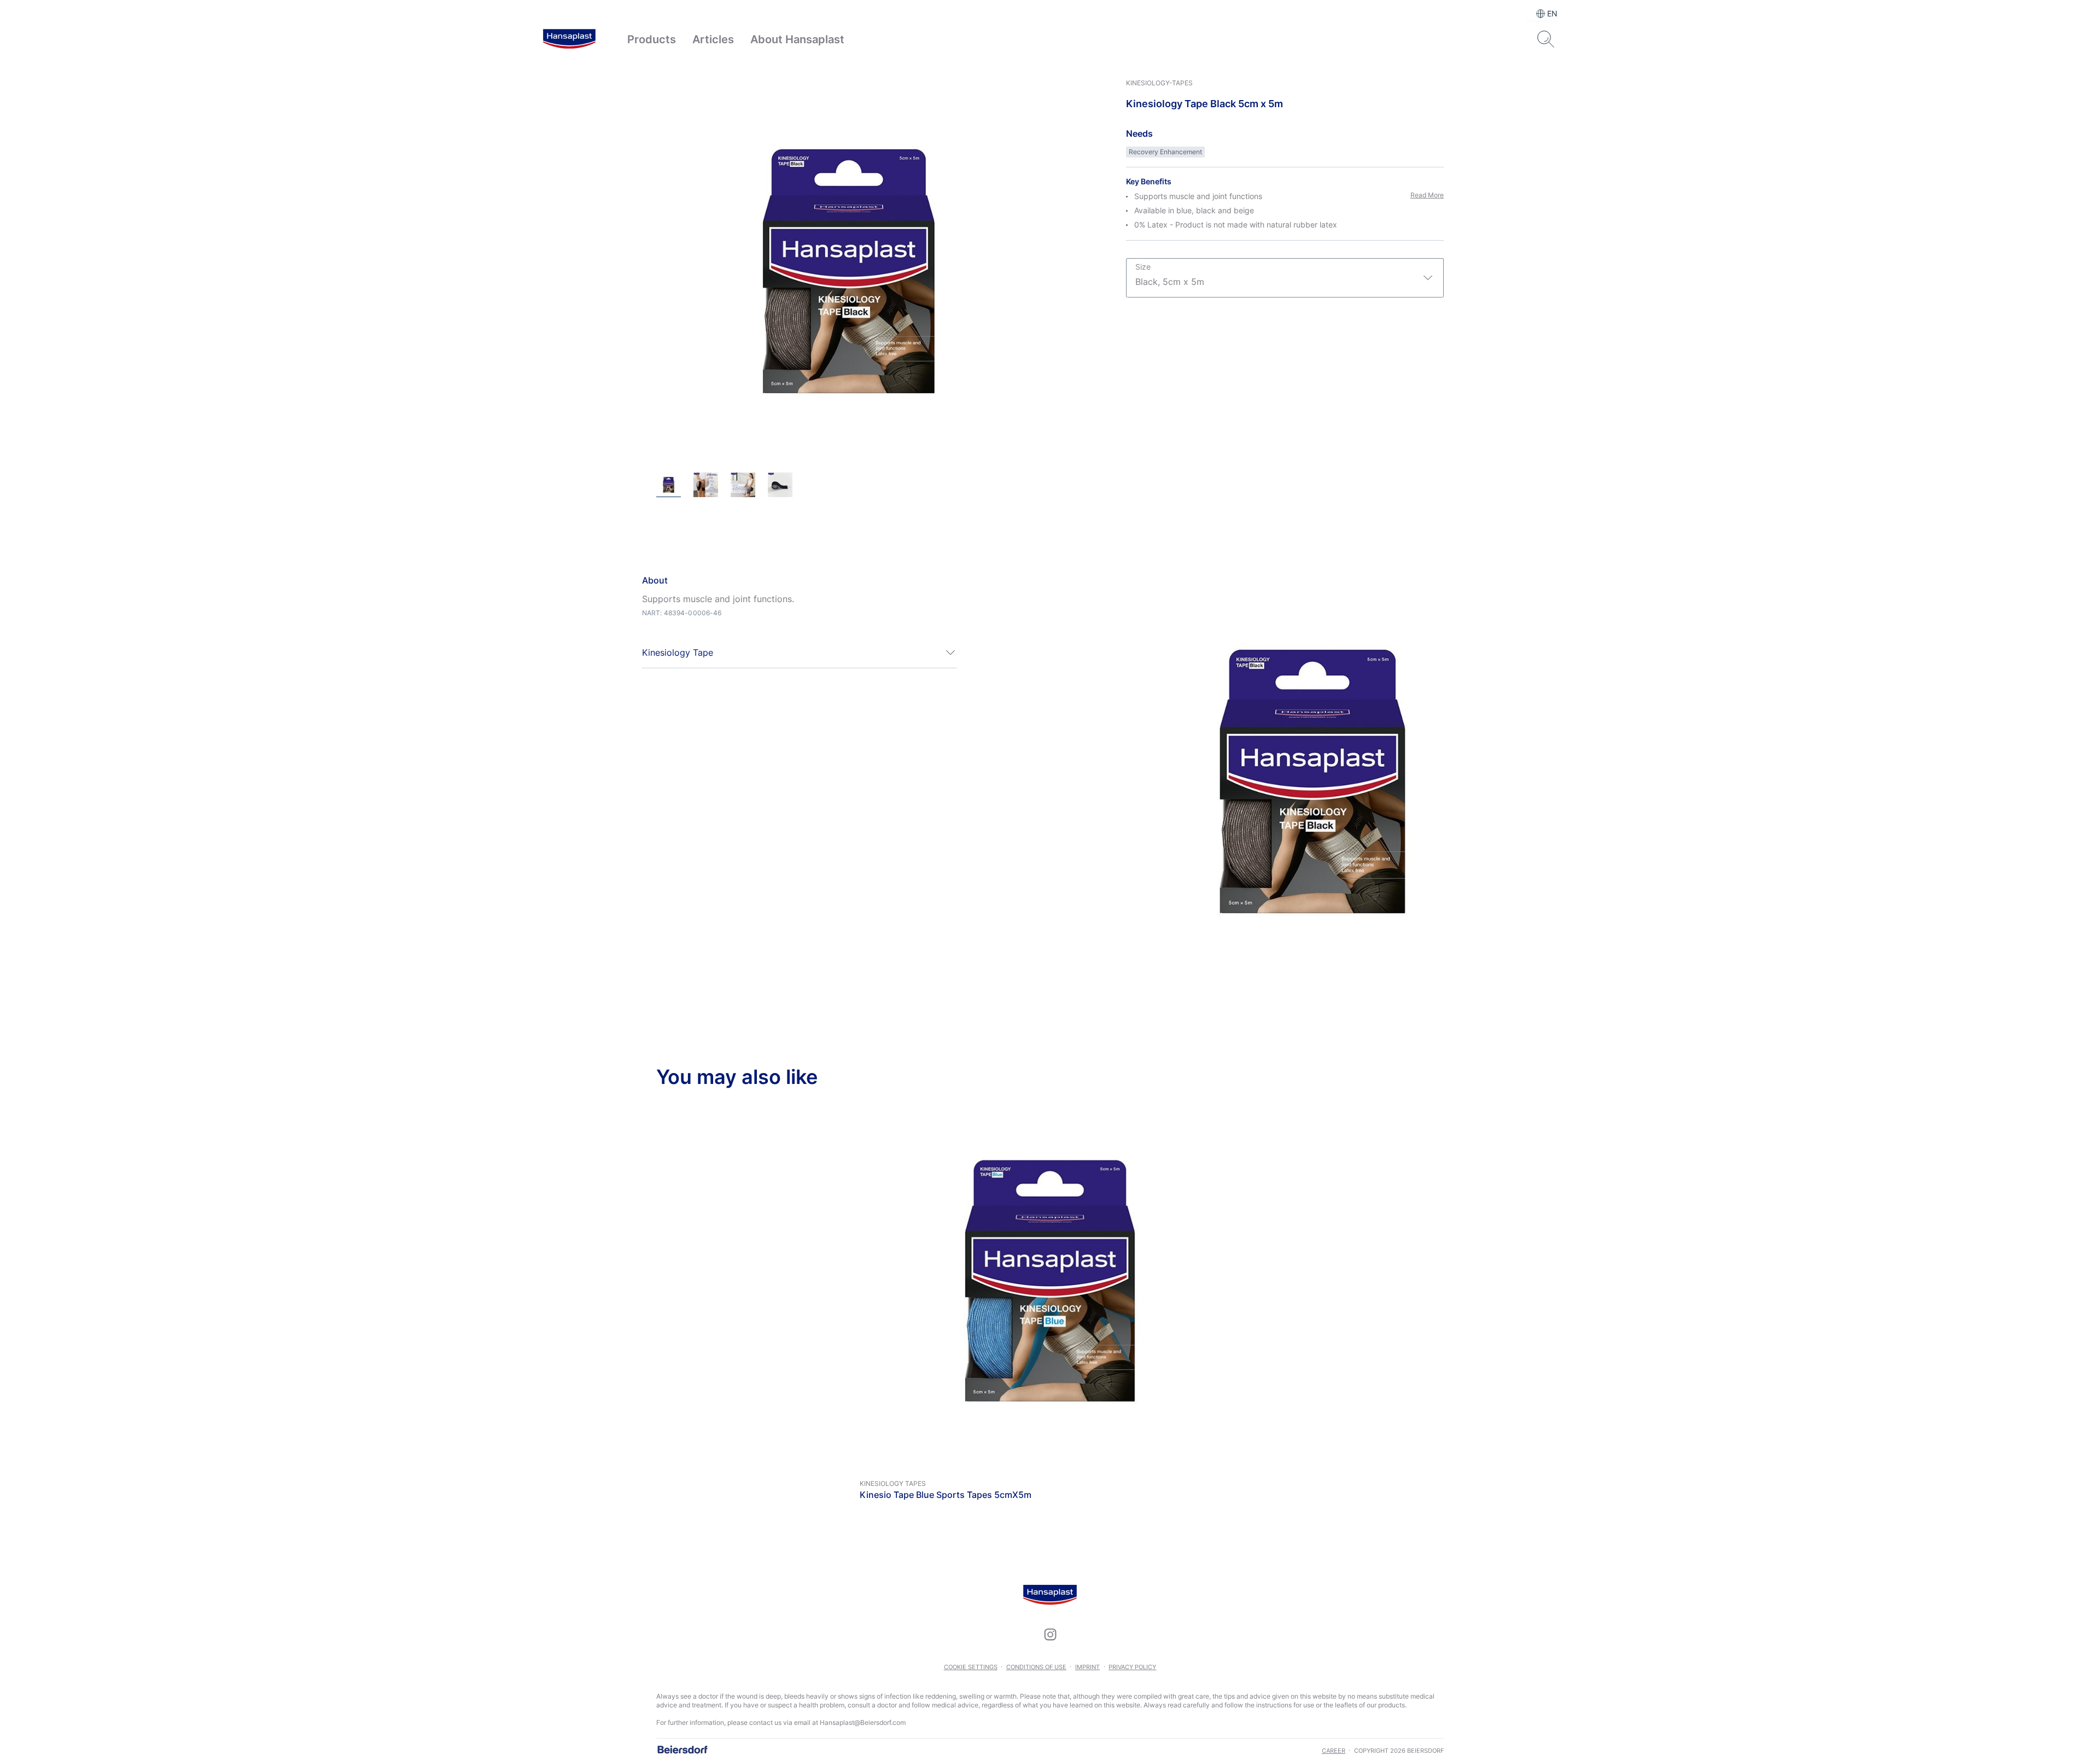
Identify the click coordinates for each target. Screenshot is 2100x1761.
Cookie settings (971, 1667)
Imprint (1087, 1667)
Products (652, 39)
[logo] (569, 39)
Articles (713, 39)
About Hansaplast (797, 39)
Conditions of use (1036, 1667)
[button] (800, 652)
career (1334, 1751)
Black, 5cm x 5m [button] (1170, 275)
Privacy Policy (1132, 1667)
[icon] (1050, 1634)
